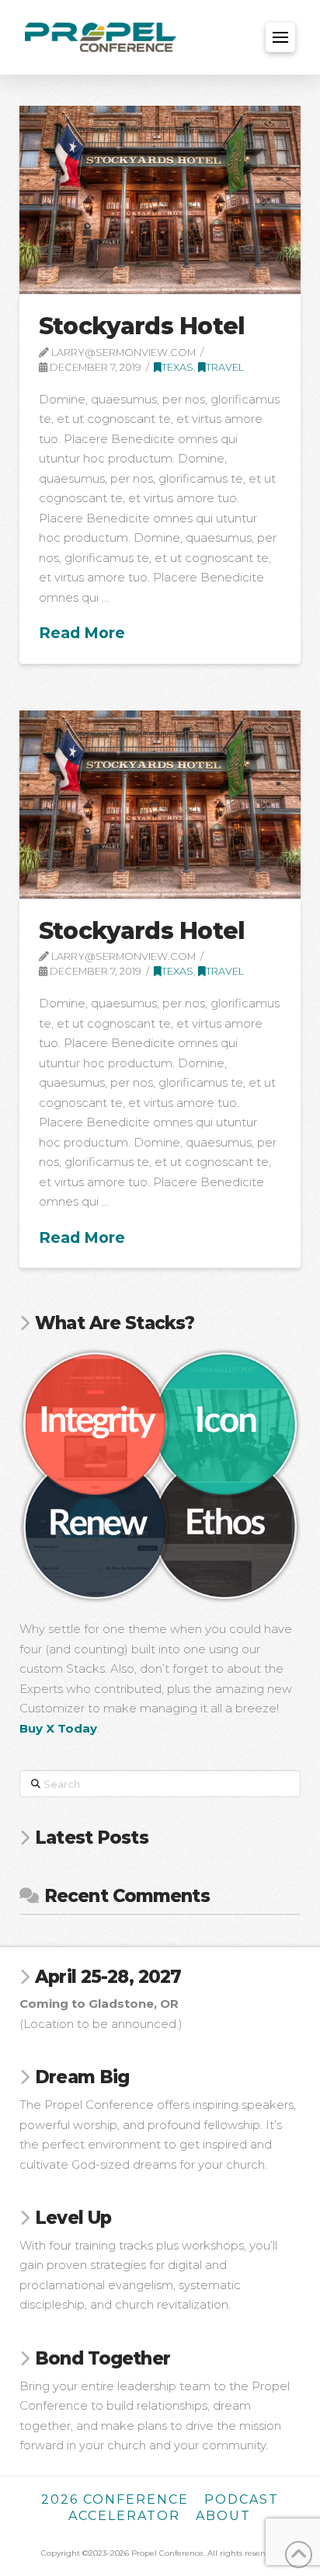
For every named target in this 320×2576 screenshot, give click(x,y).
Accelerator (124, 2516)
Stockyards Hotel (142, 326)
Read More (82, 633)
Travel (225, 367)
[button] (280, 37)
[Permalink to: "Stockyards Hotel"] (160, 200)
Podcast (242, 2499)
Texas (177, 367)
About (223, 2516)
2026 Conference (115, 2499)
